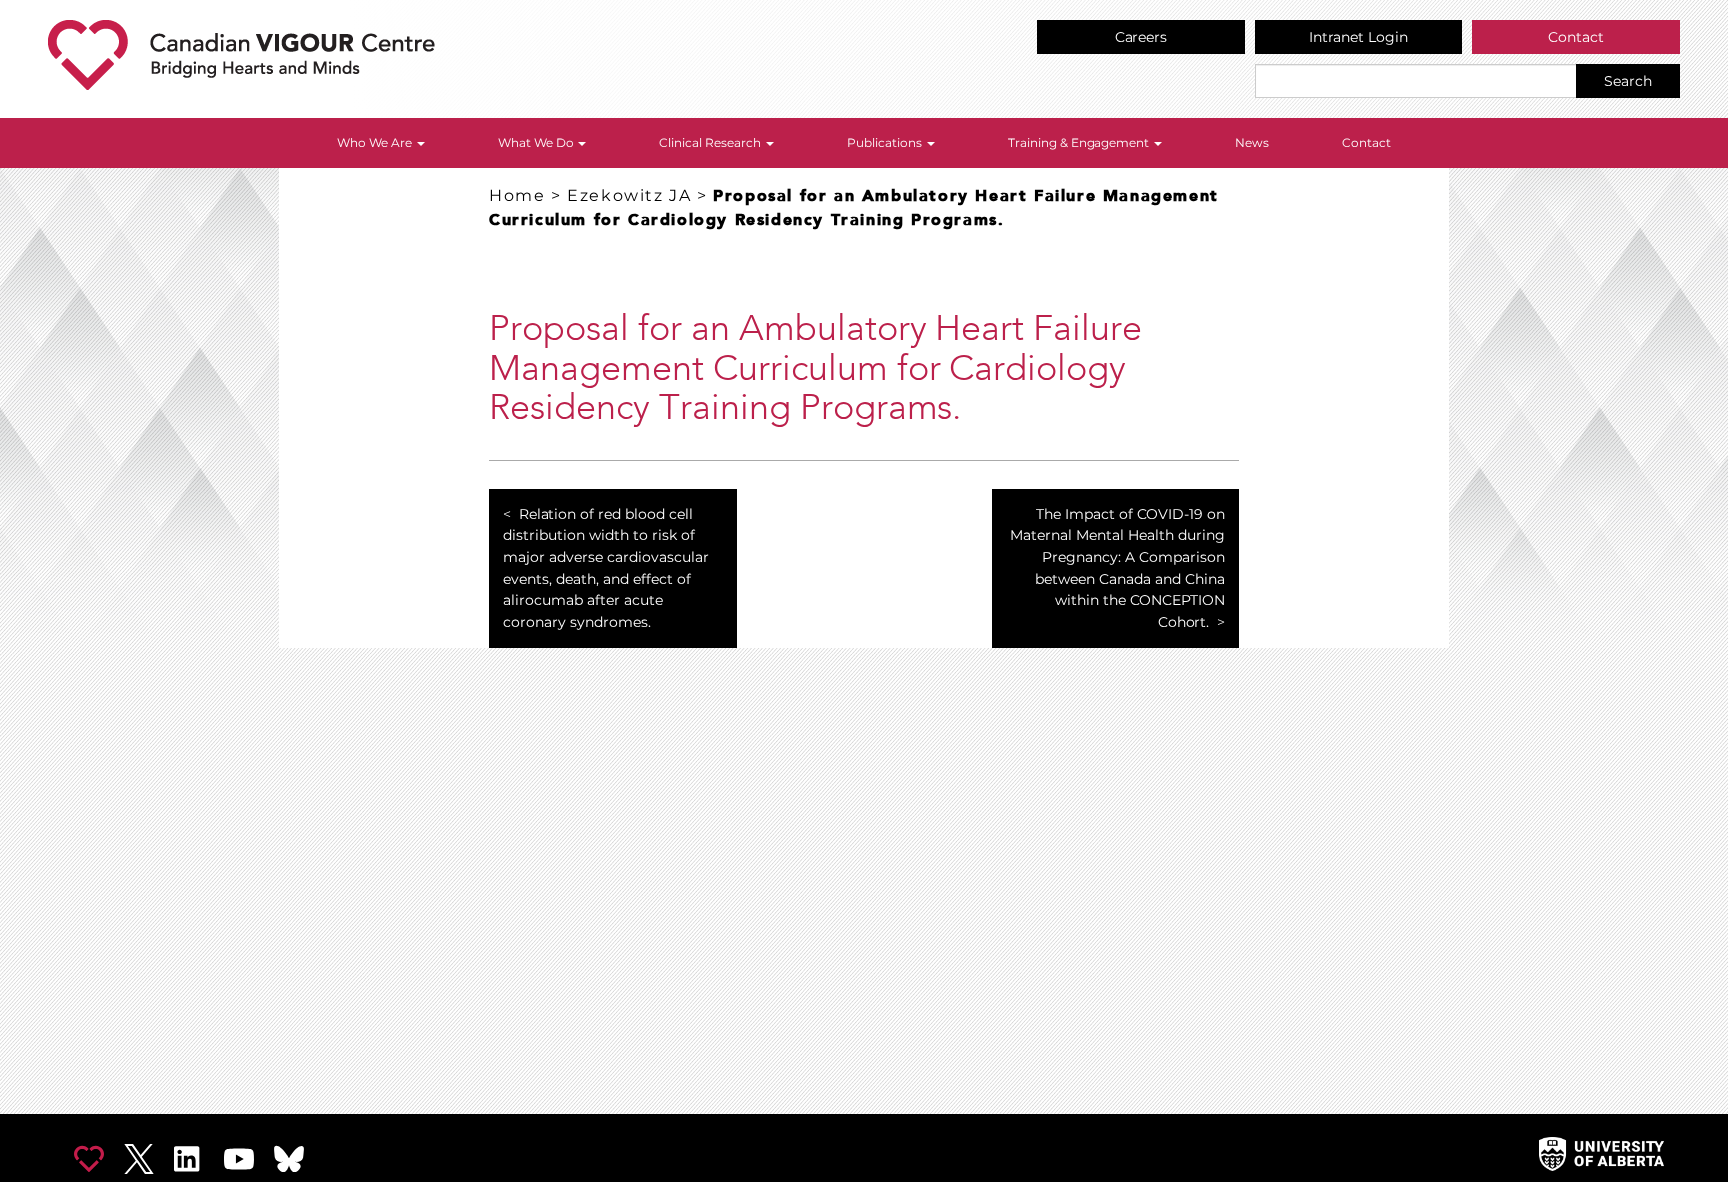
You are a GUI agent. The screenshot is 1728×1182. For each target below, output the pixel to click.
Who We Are (376, 142)
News (1252, 142)
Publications (886, 142)
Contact (1576, 37)
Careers (1141, 37)
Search (1628, 81)
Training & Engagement (1080, 142)
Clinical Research (711, 142)
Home (517, 195)
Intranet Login (1358, 37)
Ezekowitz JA (629, 195)
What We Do (537, 142)
